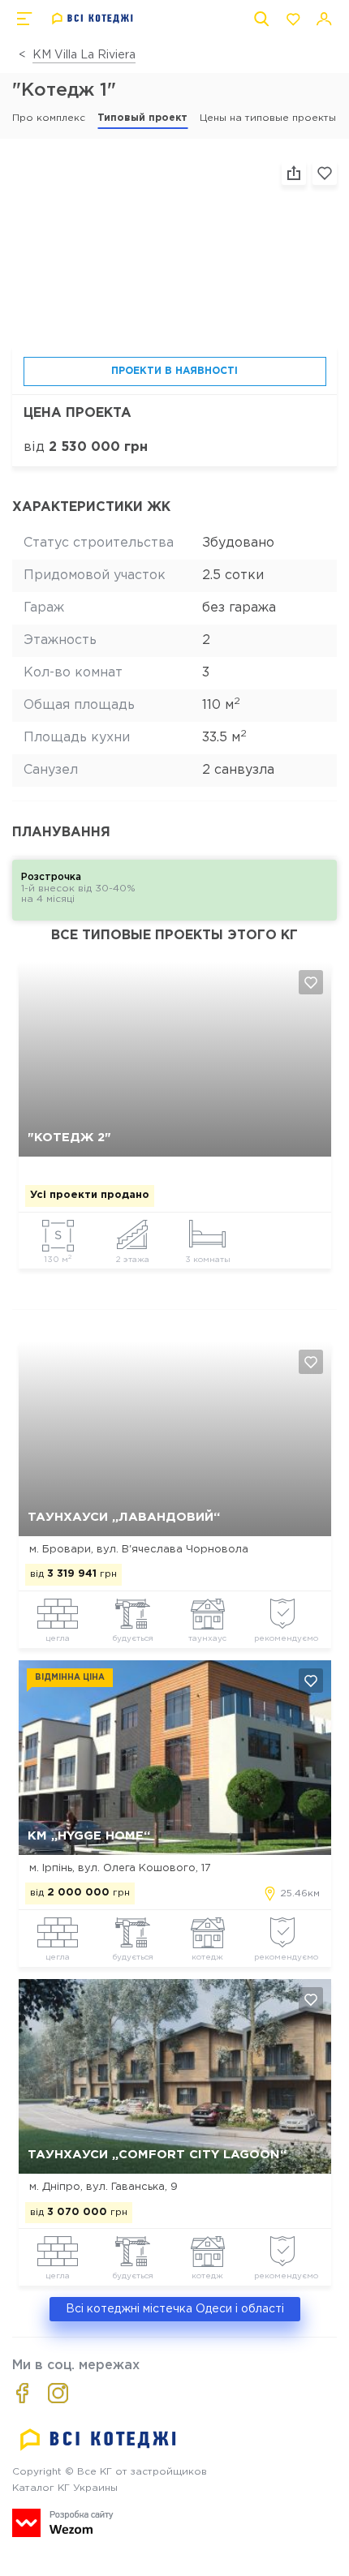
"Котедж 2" (69, 1138)
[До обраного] (325, 173)
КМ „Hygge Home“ (89, 1836)
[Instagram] (58, 2393)
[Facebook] (22, 2393)
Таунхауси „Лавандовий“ (124, 1517)
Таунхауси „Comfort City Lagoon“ (157, 2155)
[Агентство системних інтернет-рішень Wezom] (63, 2523)
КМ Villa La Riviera (84, 55)
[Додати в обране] (311, 982)
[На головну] (93, 19)
